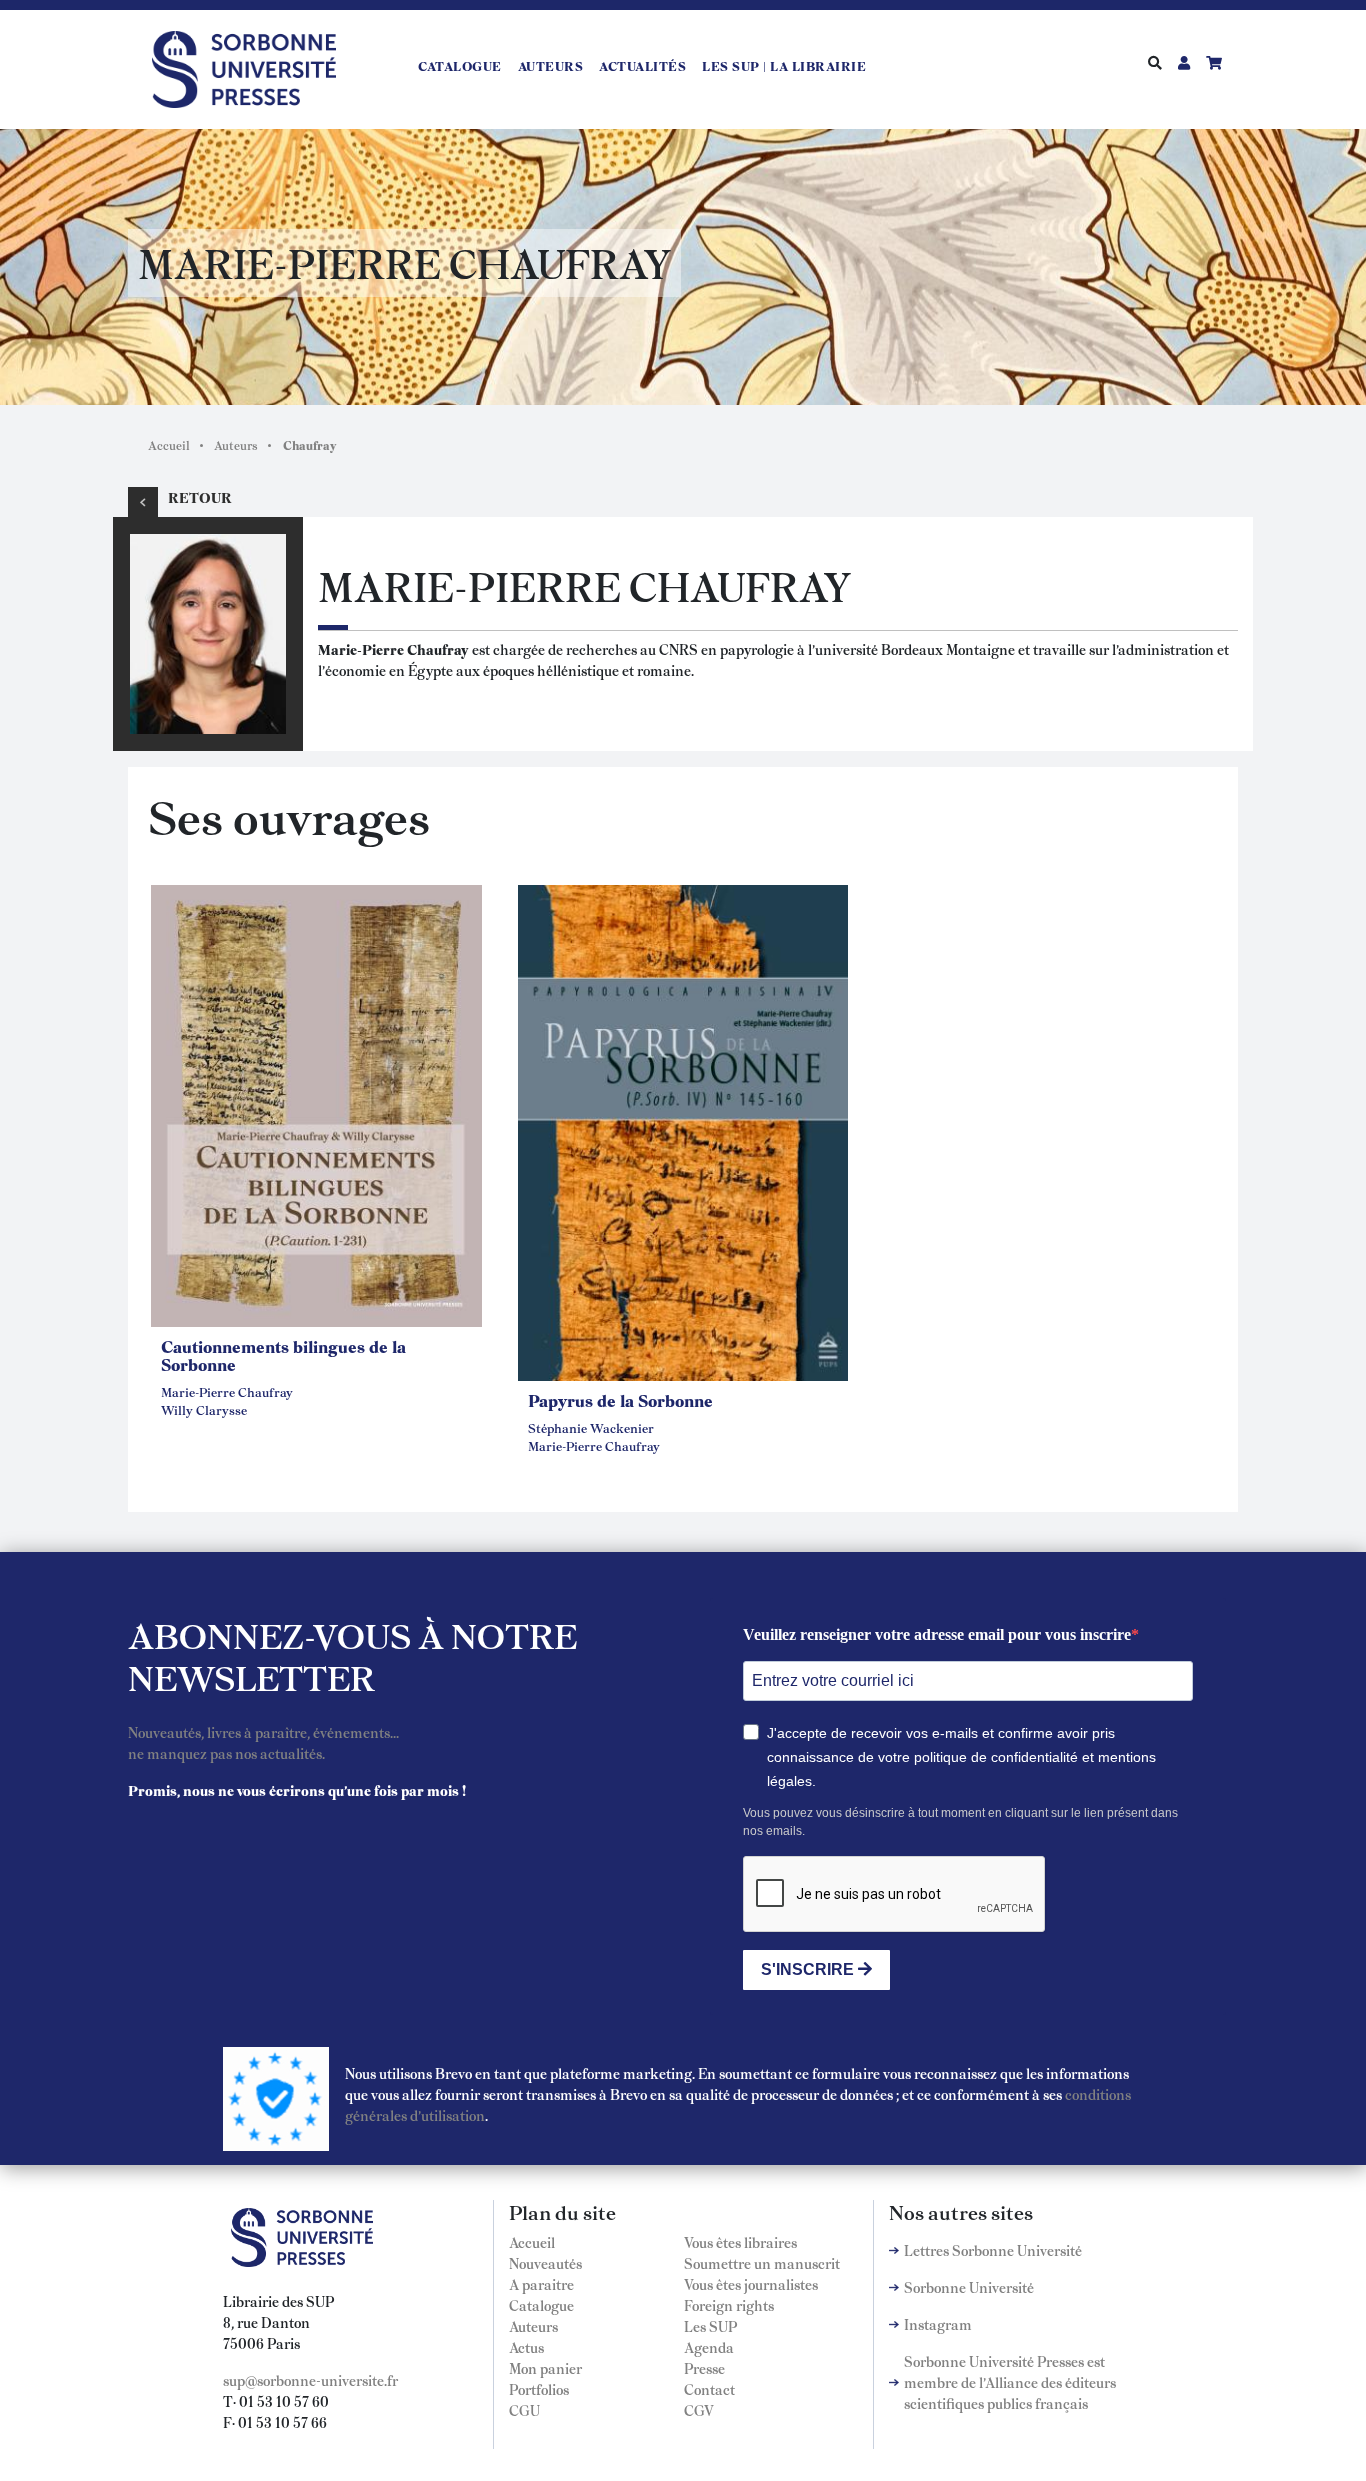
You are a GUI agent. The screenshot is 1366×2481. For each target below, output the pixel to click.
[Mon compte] (1184, 62)
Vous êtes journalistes (751, 2284)
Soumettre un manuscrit (762, 2263)
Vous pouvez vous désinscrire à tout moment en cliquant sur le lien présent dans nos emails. (960, 1822)
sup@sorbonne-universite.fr (310, 2380)
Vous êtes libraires (740, 2242)
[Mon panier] (1214, 62)
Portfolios (539, 2389)
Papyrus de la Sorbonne (620, 1400)
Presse (704, 2368)
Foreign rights (729, 2305)
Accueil (169, 445)
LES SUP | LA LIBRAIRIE (784, 66)
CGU (524, 2410)
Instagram (938, 2324)
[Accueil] (252, 66)
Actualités (642, 66)
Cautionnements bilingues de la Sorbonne (283, 1355)
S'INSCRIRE (809, 1969)
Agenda (709, 2347)
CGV (699, 2410)
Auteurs (551, 66)
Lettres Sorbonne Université (993, 2250)
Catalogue (460, 66)
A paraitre (541, 2284)
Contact (709, 2389)
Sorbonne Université (969, 2287)
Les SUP (710, 2326)
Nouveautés (545, 2263)
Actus (526, 2347)
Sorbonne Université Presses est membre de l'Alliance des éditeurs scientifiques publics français (1010, 2382)
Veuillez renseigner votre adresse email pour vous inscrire (937, 1634)
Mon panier (545, 2368)
